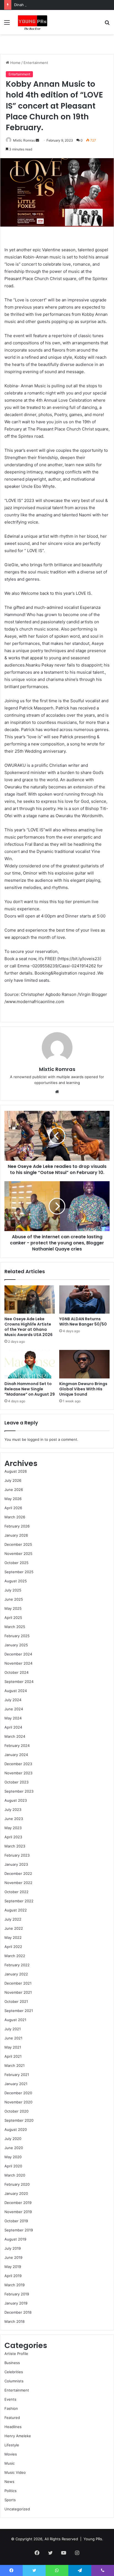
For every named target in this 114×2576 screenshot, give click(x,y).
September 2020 (19, 2120)
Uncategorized (17, 2509)
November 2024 (18, 1663)
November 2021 (18, 1992)
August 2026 (16, 1471)
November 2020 (18, 2102)
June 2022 (14, 1928)
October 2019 (16, 2221)
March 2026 (15, 1517)
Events (10, 2399)
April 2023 (13, 1837)
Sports (10, 2500)
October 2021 (16, 2001)
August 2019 (15, 2239)
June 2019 (13, 2257)
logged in (35, 1439)
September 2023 (19, 1791)
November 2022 (18, 1883)
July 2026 (13, 1480)
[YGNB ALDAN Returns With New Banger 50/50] (84, 1300)
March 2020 (15, 2175)
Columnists (14, 2381)
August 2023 (16, 1800)
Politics (11, 2491)
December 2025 (18, 1544)
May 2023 (13, 1828)
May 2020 (13, 2157)
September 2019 (19, 2230)
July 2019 (13, 2248)
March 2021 (15, 2065)
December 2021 (18, 1983)
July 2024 (13, 1700)
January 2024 (16, 1755)
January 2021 (16, 2084)
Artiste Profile (16, 2354)
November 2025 (18, 1554)
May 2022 (13, 1937)
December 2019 (18, 2203)
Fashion (11, 2408)
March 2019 (15, 2285)
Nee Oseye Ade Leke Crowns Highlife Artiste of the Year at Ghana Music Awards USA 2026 (28, 1327)
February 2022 (17, 1965)
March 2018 (15, 2321)
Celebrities (14, 2372)
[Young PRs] (32, 22)
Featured (12, 2418)
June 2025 (14, 1599)
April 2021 (13, 2056)
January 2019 (16, 2303)
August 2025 (16, 1581)
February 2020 (17, 2184)
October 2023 (16, 1782)
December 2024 (18, 1654)
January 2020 (16, 2193)
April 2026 (13, 1508)
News (9, 2482)
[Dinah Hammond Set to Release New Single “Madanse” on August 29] (30, 1364)
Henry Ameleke (18, 2436)
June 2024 (14, 1709)
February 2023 (17, 1855)
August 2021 (15, 2020)
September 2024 (19, 1682)
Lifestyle (12, 2445)
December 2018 (18, 2312)
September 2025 (19, 1572)
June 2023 (14, 1819)
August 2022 (16, 1910)
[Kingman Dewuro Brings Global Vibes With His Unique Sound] (84, 1364)
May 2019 (13, 2267)
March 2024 (15, 1736)
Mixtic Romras (24, 140)
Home (15, 63)
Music (10, 2463)
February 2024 (17, 1745)
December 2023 (18, 1764)
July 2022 (13, 1919)
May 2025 (13, 1608)
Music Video (15, 2472)
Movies (11, 2454)
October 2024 (16, 1672)
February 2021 (17, 2075)
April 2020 (13, 2166)
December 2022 (18, 1873)
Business (12, 2363)
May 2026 (13, 1499)
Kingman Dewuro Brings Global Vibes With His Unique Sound (83, 1389)
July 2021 (13, 2029)
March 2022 (15, 1956)
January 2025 (16, 1645)
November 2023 (18, 1773)
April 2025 (13, 1618)
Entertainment (36, 63)
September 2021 (19, 2011)
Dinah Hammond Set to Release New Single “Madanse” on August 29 (30, 1389)
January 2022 (16, 1974)
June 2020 (14, 2148)
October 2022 (16, 1892)
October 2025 (16, 1563)
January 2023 (16, 1864)
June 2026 (14, 1490)
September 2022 (19, 1901)
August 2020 (16, 2129)
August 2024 (16, 1691)
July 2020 (13, 2139)
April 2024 (13, 1727)
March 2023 (15, 1846)
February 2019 (17, 2294)
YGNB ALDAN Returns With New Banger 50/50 (83, 1322)
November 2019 (18, 2212)
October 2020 (16, 2111)
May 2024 (13, 1718)
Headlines (13, 2427)
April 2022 (13, 1947)
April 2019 (13, 2276)
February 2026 (17, 1526)
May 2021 (13, 2047)
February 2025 (17, 1636)
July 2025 (13, 1590)
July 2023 (13, 1809)
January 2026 (16, 1535)
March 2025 (15, 1627)
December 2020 (18, 2093)
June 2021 (13, 2038)
